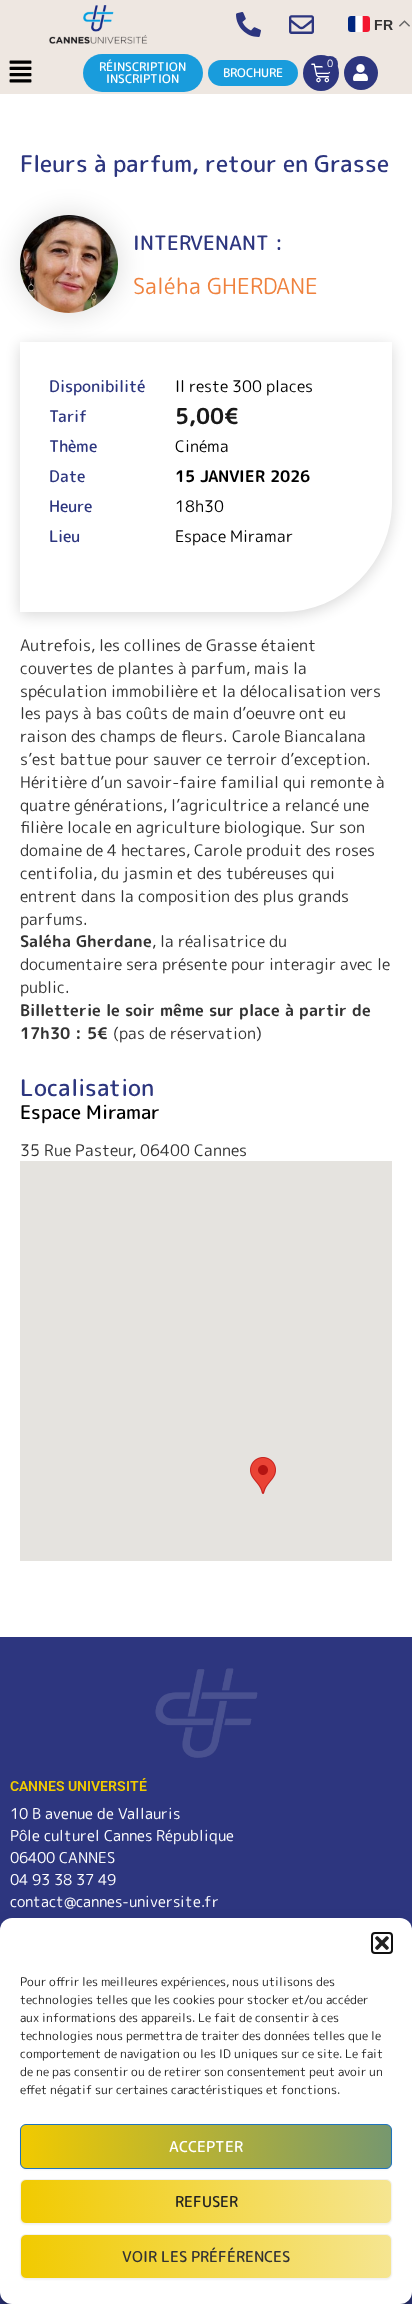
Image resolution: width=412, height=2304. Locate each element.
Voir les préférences (206, 2256)
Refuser (206, 2201)
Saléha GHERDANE (225, 285)
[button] (382, 1943)
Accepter (206, 2146)
